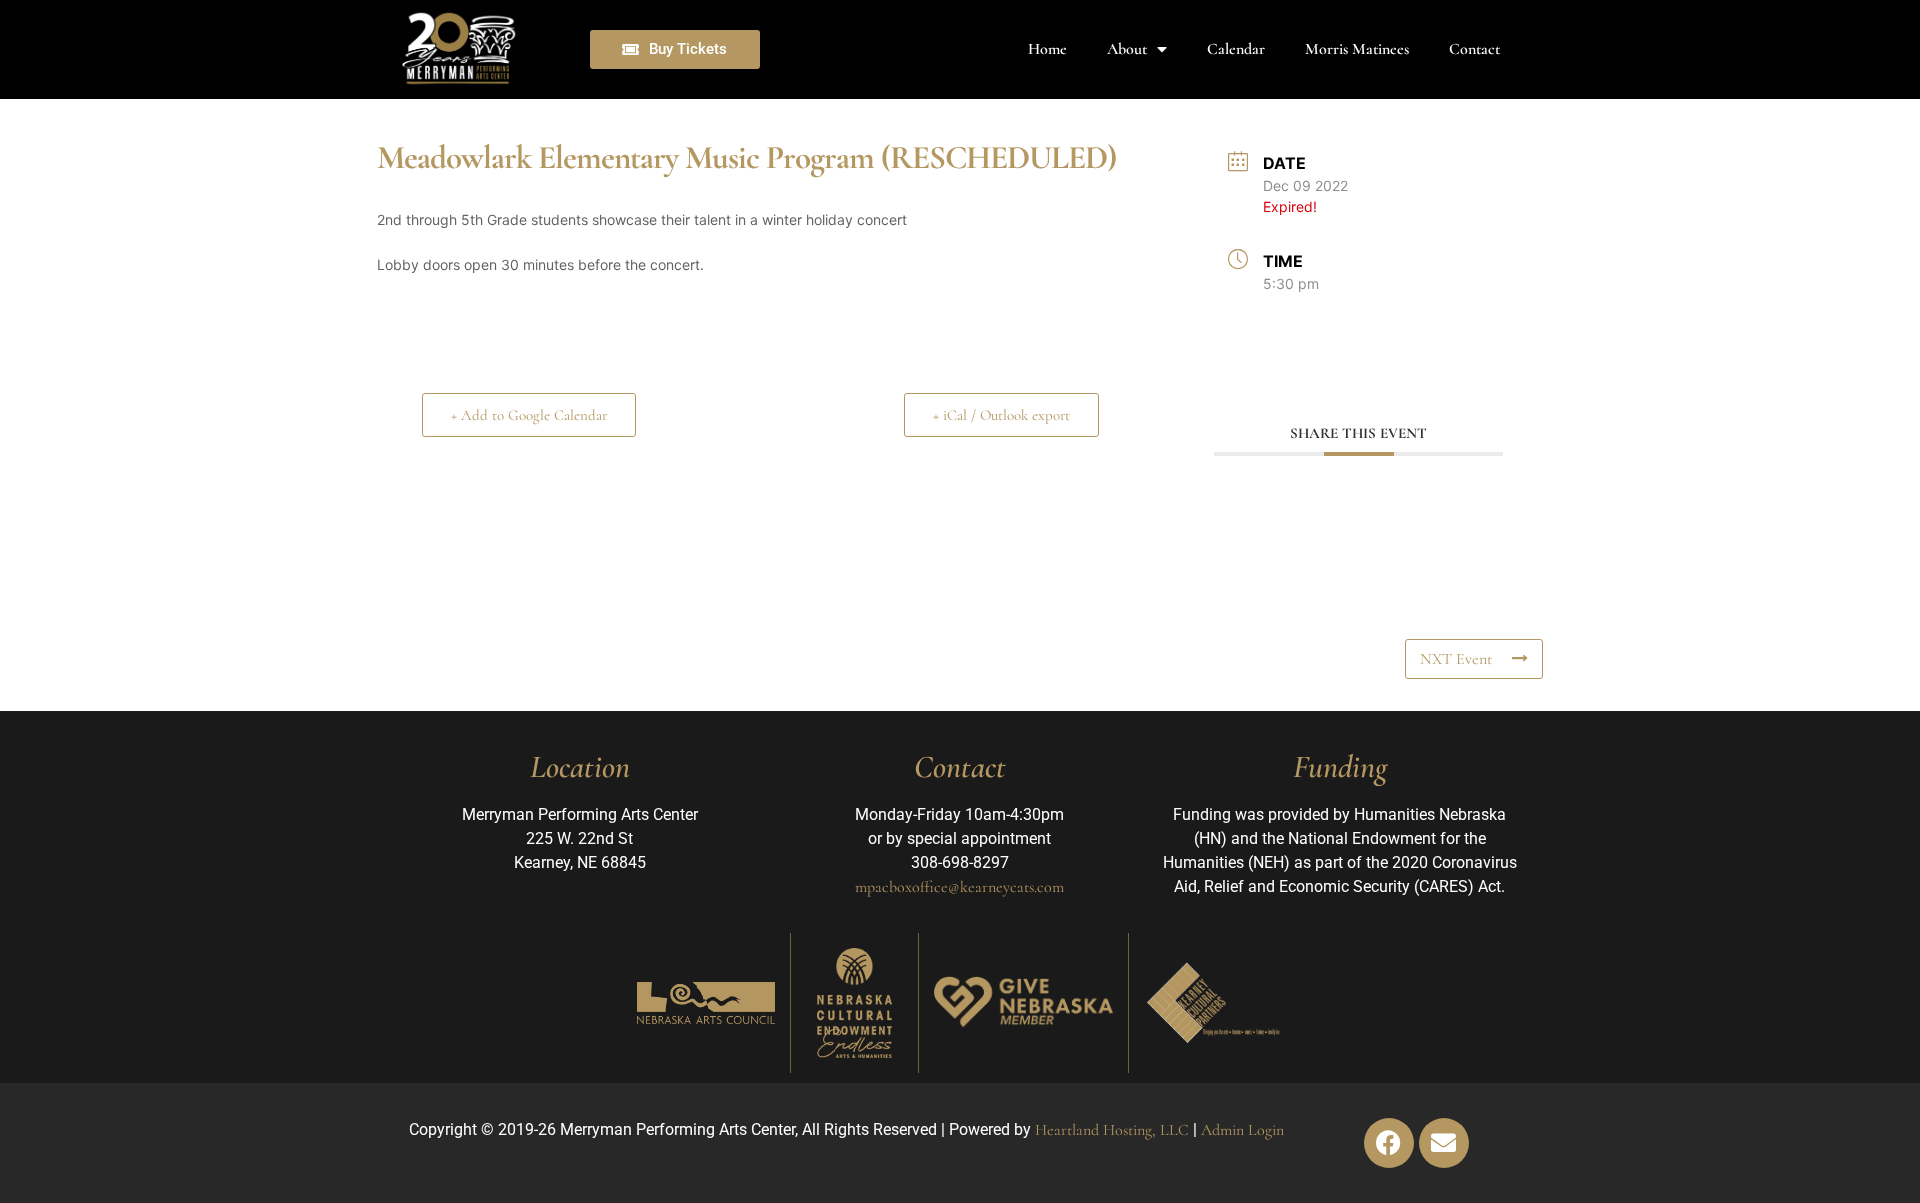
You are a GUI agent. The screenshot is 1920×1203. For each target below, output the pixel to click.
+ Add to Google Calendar (529, 415)
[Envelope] (1444, 1143)
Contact (1474, 49)
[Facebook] (1389, 1143)
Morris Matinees (1357, 49)
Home (1047, 49)
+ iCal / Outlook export (1001, 415)
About (1127, 49)
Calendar (1236, 49)
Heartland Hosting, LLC (1112, 1130)
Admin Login (1242, 1130)
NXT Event (1456, 659)
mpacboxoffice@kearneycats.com (959, 887)
